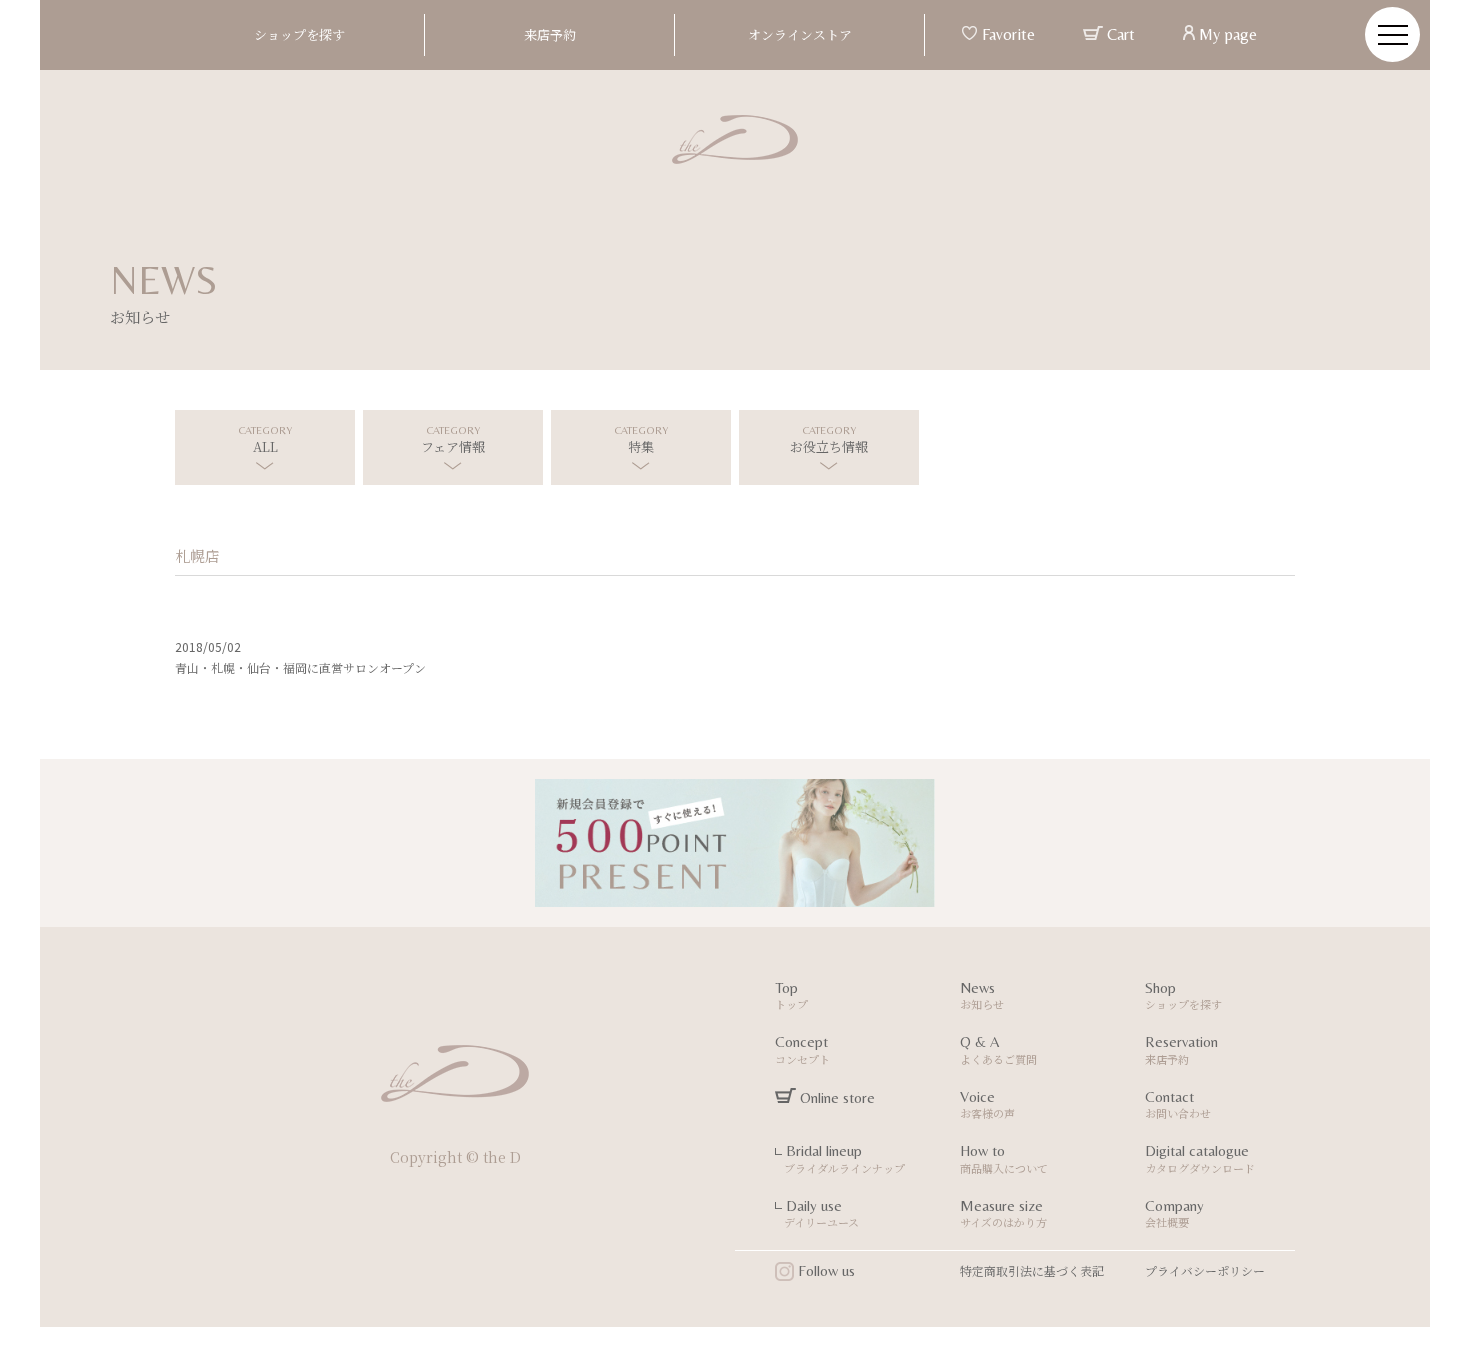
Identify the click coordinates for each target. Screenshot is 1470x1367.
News (982, 996)
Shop (1183, 996)
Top (791, 996)
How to (1004, 1159)
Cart (1119, 34)
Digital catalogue (1200, 1159)
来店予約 (550, 34)
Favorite (1006, 34)
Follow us (824, 1270)
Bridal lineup (840, 1159)
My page (1226, 34)
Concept (802, 1050)
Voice (987, 1105)
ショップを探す (299, 34)
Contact (1178, 1105)
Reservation (1181, 1050)
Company (1174, 1214)
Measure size (1003, 1214)
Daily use (817, 1214)
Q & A (998, 1050)
